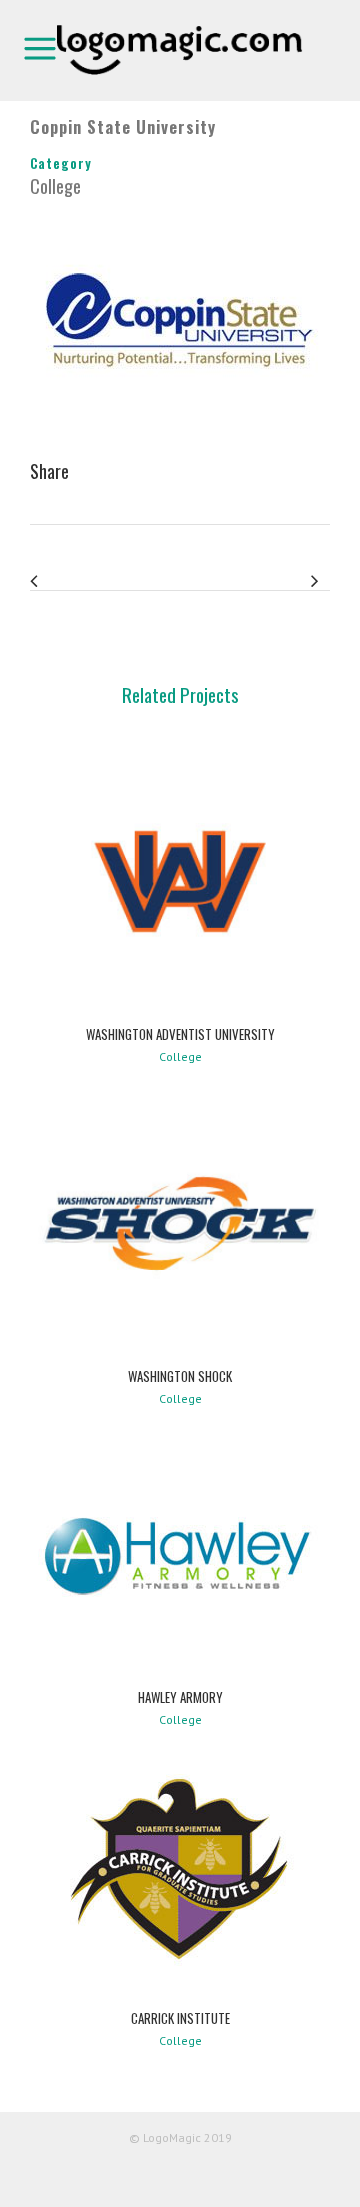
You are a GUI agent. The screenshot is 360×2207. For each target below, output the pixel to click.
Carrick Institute (180, 2018)
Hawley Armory (180, 1697)
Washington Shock (180, 1376)
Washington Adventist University (180, 1034)
